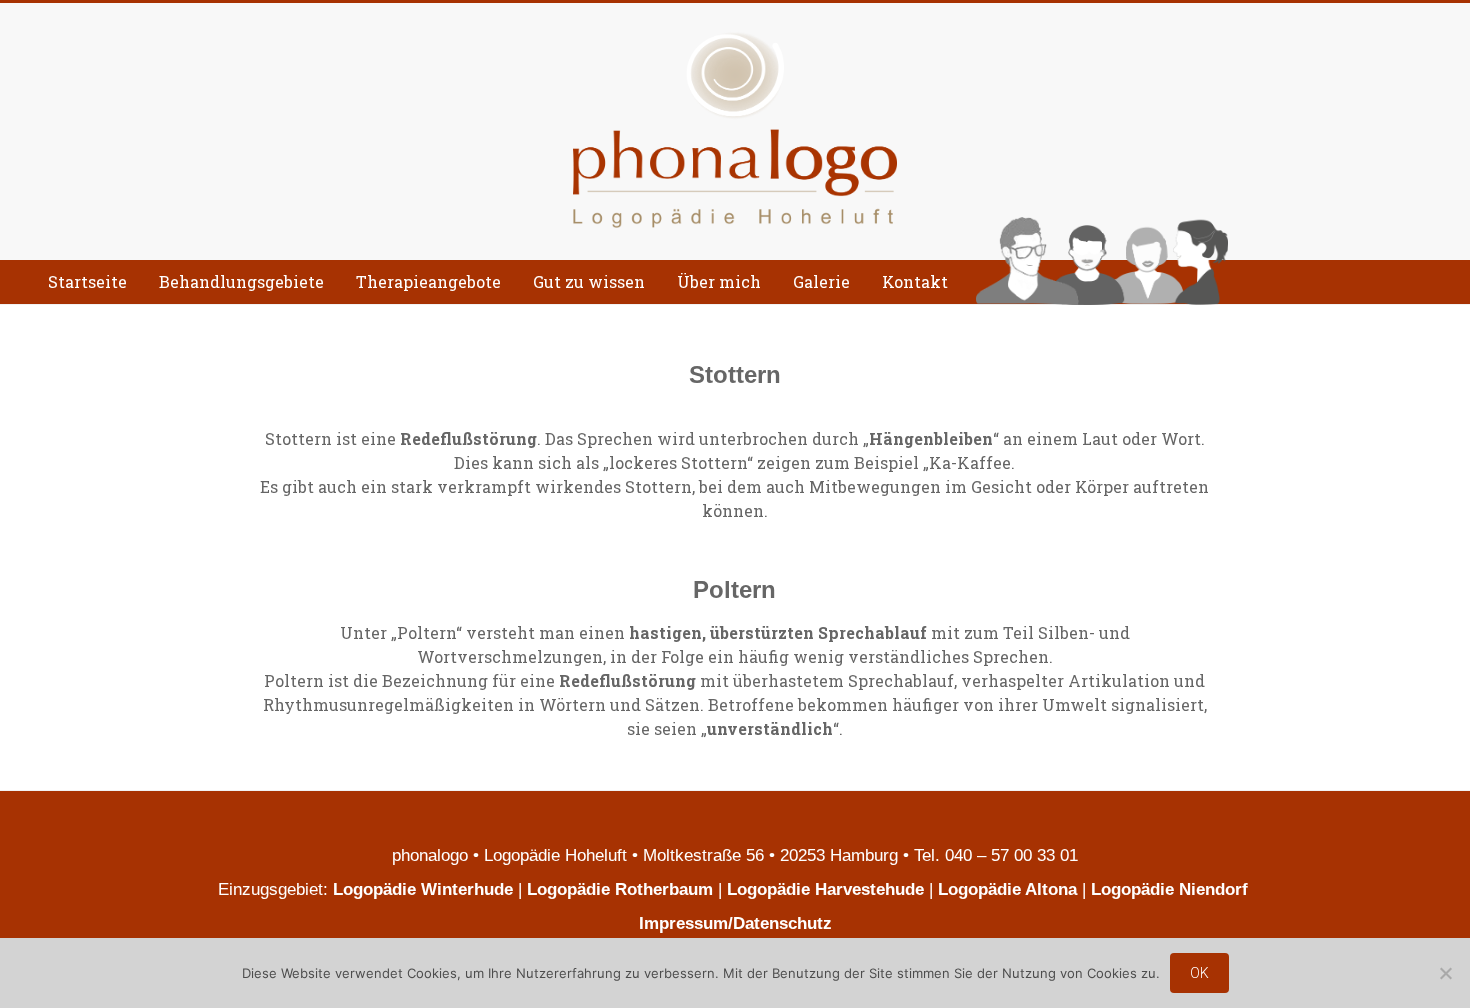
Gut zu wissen (589, 281)
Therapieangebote (428, 281)
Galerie (821, 281)
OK (1199, 973)
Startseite (87, 281)
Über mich (719, 281)
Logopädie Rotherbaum (620, 889)
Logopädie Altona (1007, 889)
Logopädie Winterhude (423, 889)
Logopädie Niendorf (1172, 889)
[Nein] (1445, 973)
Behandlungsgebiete (241, 281)
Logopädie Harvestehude (825, 889)
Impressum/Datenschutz (735, 923)
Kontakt (915, 281)
